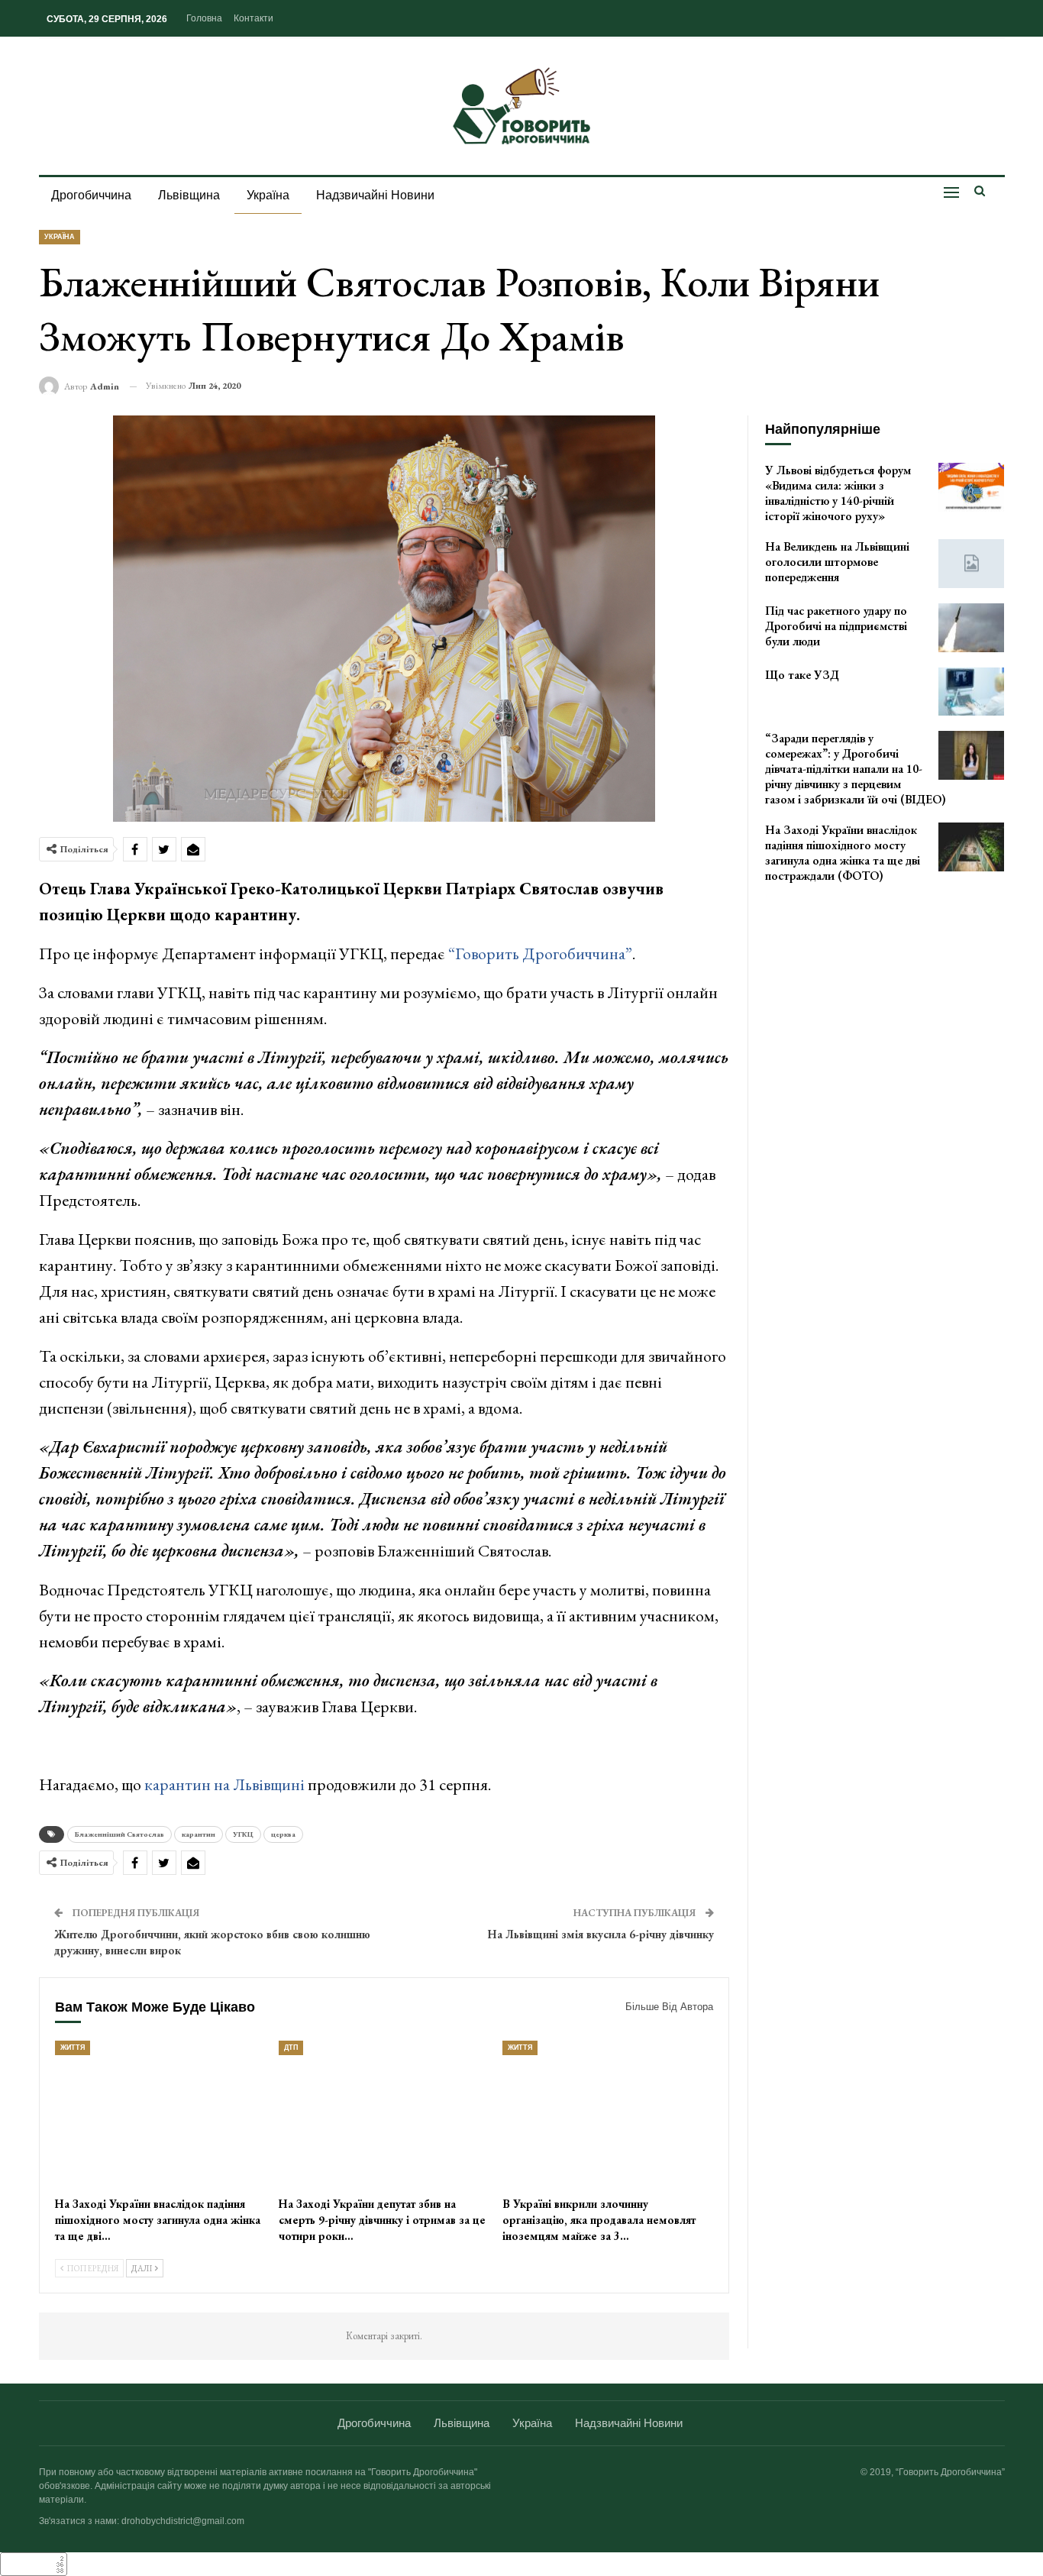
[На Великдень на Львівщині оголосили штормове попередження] (971, 564)
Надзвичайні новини (375, 195)
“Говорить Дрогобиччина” (539, 953)
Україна (268, 195)
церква (283, 1834)
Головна (204, 18)
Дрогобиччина (91, 195)
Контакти (253, 18)
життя (73, 2048)
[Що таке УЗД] (971, 692)
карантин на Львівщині (223, 1784)
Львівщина (189, 195)
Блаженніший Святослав (119, 1834)
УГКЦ (243, 1834)
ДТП (291, 2048)
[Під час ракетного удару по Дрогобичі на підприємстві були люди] (971, 628)
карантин (199, 1834)
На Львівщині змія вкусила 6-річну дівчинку (601, 1934)
